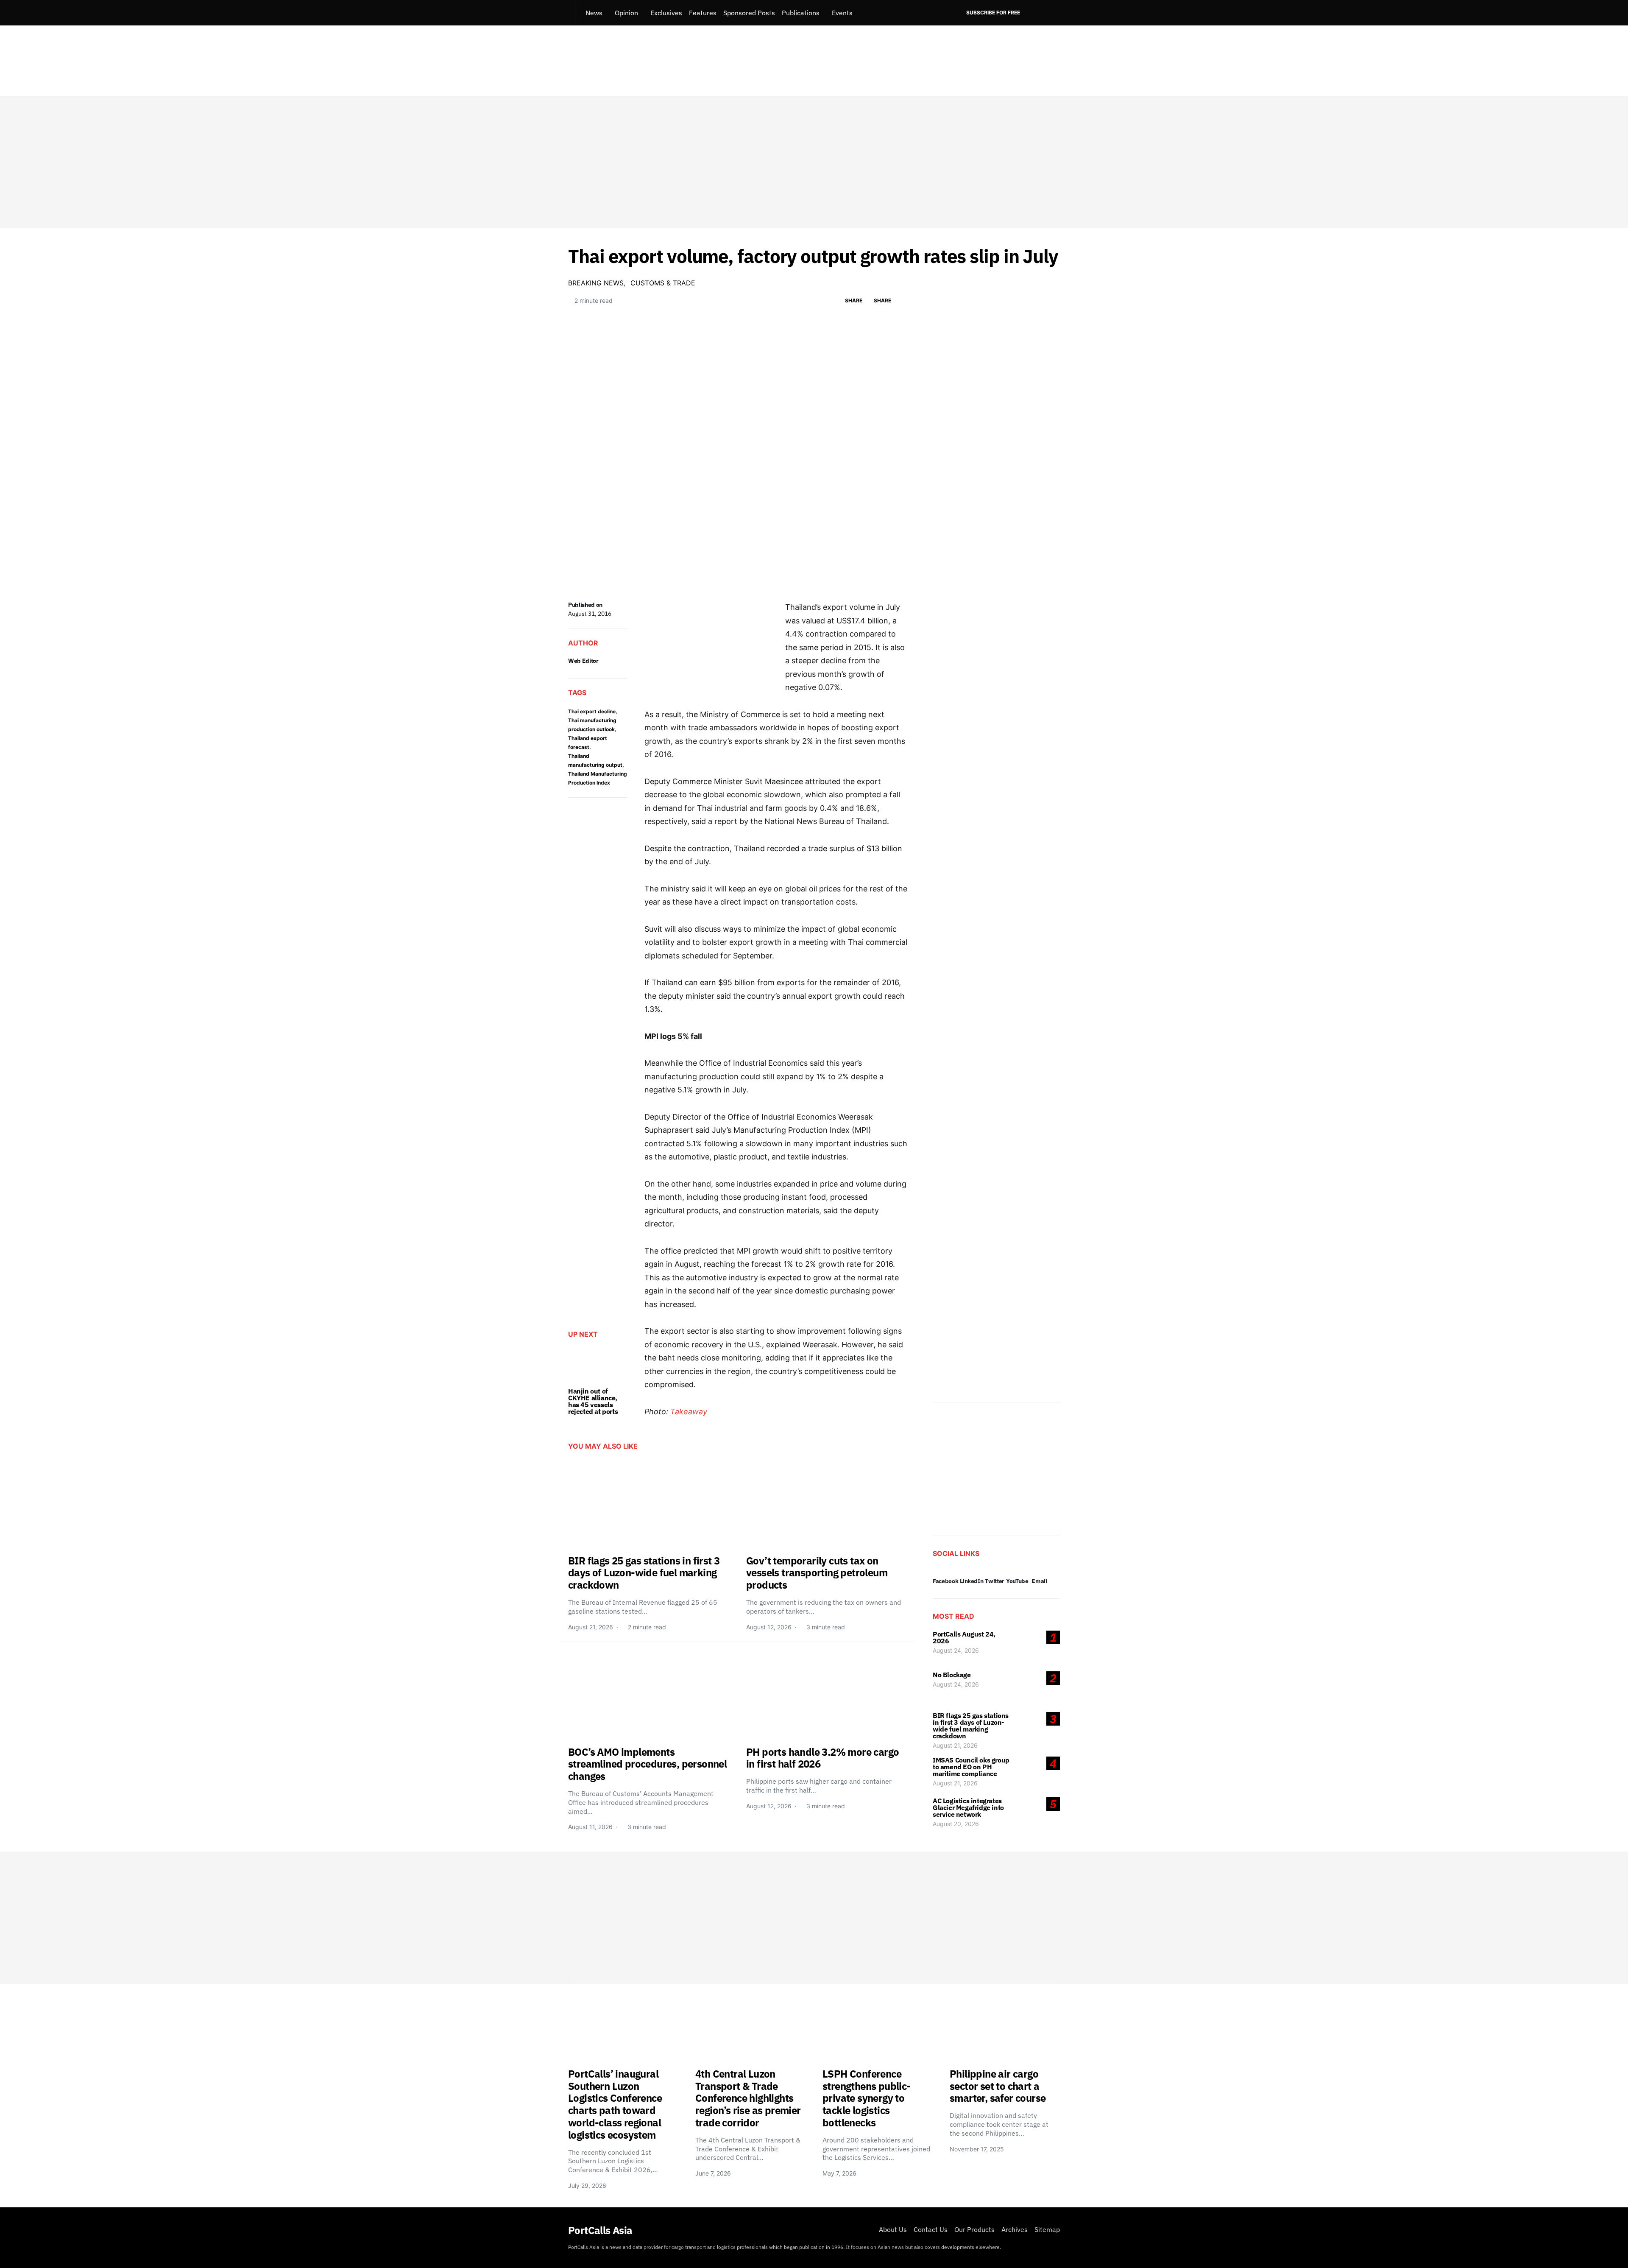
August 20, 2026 (956, 1824)
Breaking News (596, 283)
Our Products (974, 2229)
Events (842, 13)
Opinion (626, 13)
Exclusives (666, 13)
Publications (801, 13)
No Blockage (952, 1675)
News (594, 13)
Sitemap (1047, 2229)
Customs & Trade (663, 283)
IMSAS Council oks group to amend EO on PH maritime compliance (971, 1767)
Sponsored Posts (749, 13)
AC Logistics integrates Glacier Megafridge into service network (968, 1807)
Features (703, 13)
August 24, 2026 (956, 1650)
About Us (893, 2229)
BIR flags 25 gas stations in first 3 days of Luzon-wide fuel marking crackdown (971, 1726)
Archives (1015, 2229)
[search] (1048, 13)
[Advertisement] (814, 162)
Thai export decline (592, 711)
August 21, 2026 (955, 1745)
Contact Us (931, 2229)
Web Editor (583, 661)
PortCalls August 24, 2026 (964, 1637)
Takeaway (689, 1412)
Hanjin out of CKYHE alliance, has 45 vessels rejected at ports (593, 1401)
